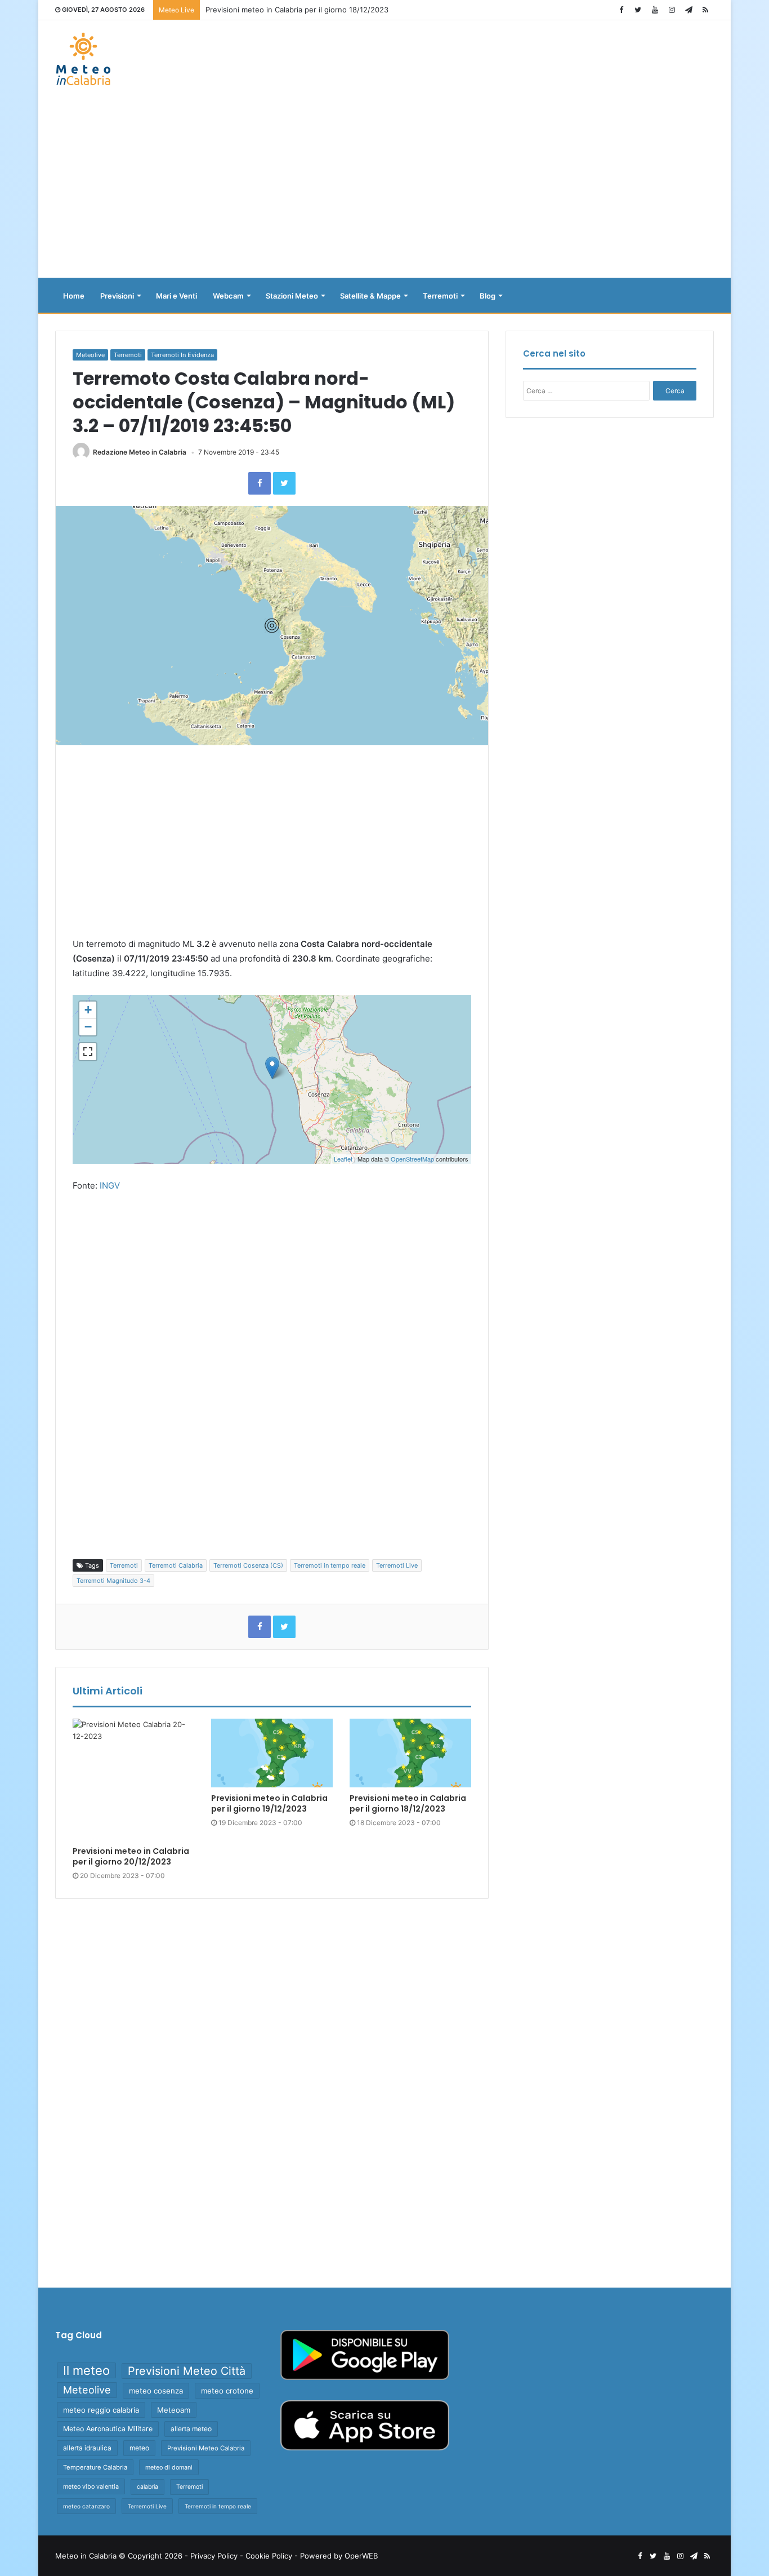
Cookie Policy (269, 2556)
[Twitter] (638, 10)
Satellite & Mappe (370, 296)
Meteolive (90, 355)
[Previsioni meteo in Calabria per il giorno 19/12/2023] (272, 1753)
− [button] (88, 1027)
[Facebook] (621, 10)
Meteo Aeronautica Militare (108, 2429)
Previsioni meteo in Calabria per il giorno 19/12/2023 (269, 1803)
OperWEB (361, 2556)
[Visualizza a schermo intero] (88, 1052)
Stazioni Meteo (292, 296)
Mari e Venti (176, 296)
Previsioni (117, 296)
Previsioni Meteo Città (187, 2371)
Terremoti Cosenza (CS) (248, 1565)
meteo (139, 2448)
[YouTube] (655, 10)
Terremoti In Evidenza (182, 355)
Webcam (228, 296)
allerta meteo (191, 2429)
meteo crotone (227, 2391)
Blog (488, 296)
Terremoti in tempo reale (330, 1565)
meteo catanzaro (86, 2506)
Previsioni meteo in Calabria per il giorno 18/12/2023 (408, 1803)
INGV (110, 1185)
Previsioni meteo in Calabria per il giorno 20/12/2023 (298, 10)
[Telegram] (688, 10)
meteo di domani (169, 2467)
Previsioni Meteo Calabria (206, 2448)
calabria (147, 2487)
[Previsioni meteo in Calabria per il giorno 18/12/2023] (410, 1753)
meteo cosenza (156, 2391)
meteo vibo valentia (91, 2486)
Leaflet (343, 1159)
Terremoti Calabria (176, 1565)
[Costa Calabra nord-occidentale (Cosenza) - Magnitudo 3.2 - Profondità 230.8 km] (272, 1068)
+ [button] (88, 1010)
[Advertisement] (384, 188)
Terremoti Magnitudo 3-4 (113, 1581)
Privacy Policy (214, 2556)
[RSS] (705, 10)
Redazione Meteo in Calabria (140, 452)
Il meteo (86, 2370)
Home (74, 296)
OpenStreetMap (412, 1159)
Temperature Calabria (95, 2467)
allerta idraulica (87, 2448)
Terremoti (440, 296)
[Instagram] (672, 10)
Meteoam (174, 2410)
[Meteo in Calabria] (83, 59)
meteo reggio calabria (101, 2410)
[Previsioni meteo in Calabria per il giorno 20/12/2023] (133, 1779)
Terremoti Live (397, 1565)
